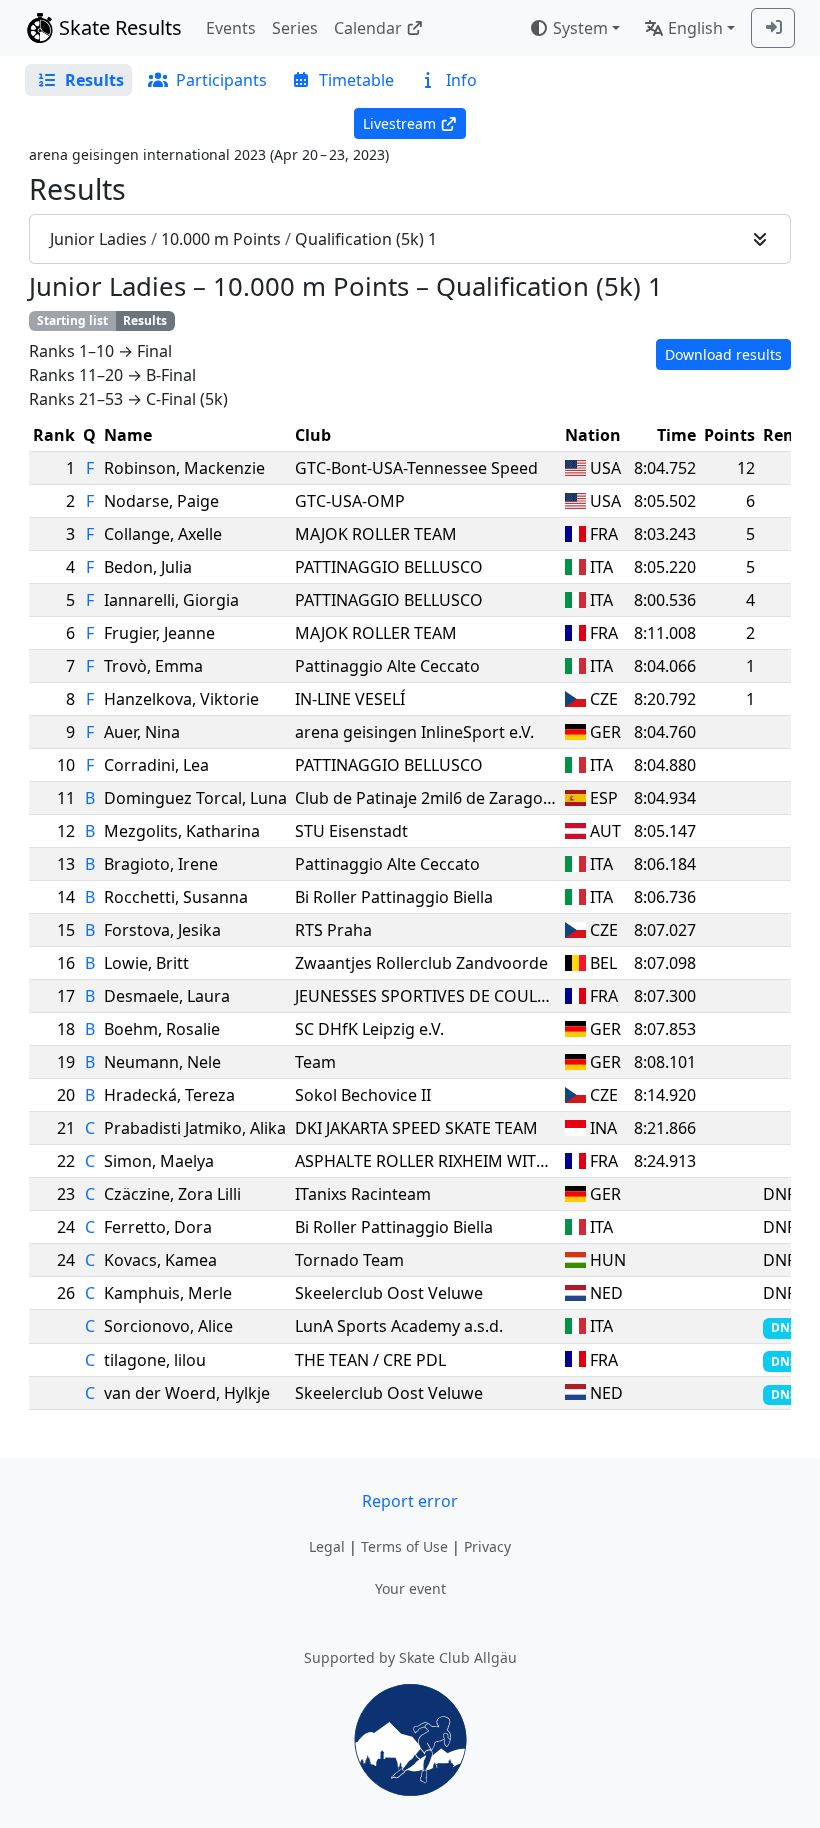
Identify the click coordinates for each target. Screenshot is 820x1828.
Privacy (487, 1546)
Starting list (72, 320)
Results (145, 320)
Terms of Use (404, 1546)
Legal (327, 1546)
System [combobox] (580, 28)
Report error (410, 1501)
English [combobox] (695, 28)
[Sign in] (773, 28)
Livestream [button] (399, 123)
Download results (723, 354)
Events (231, 28)
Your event (410, 1588)
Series (295, 28)
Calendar (368, 28)
